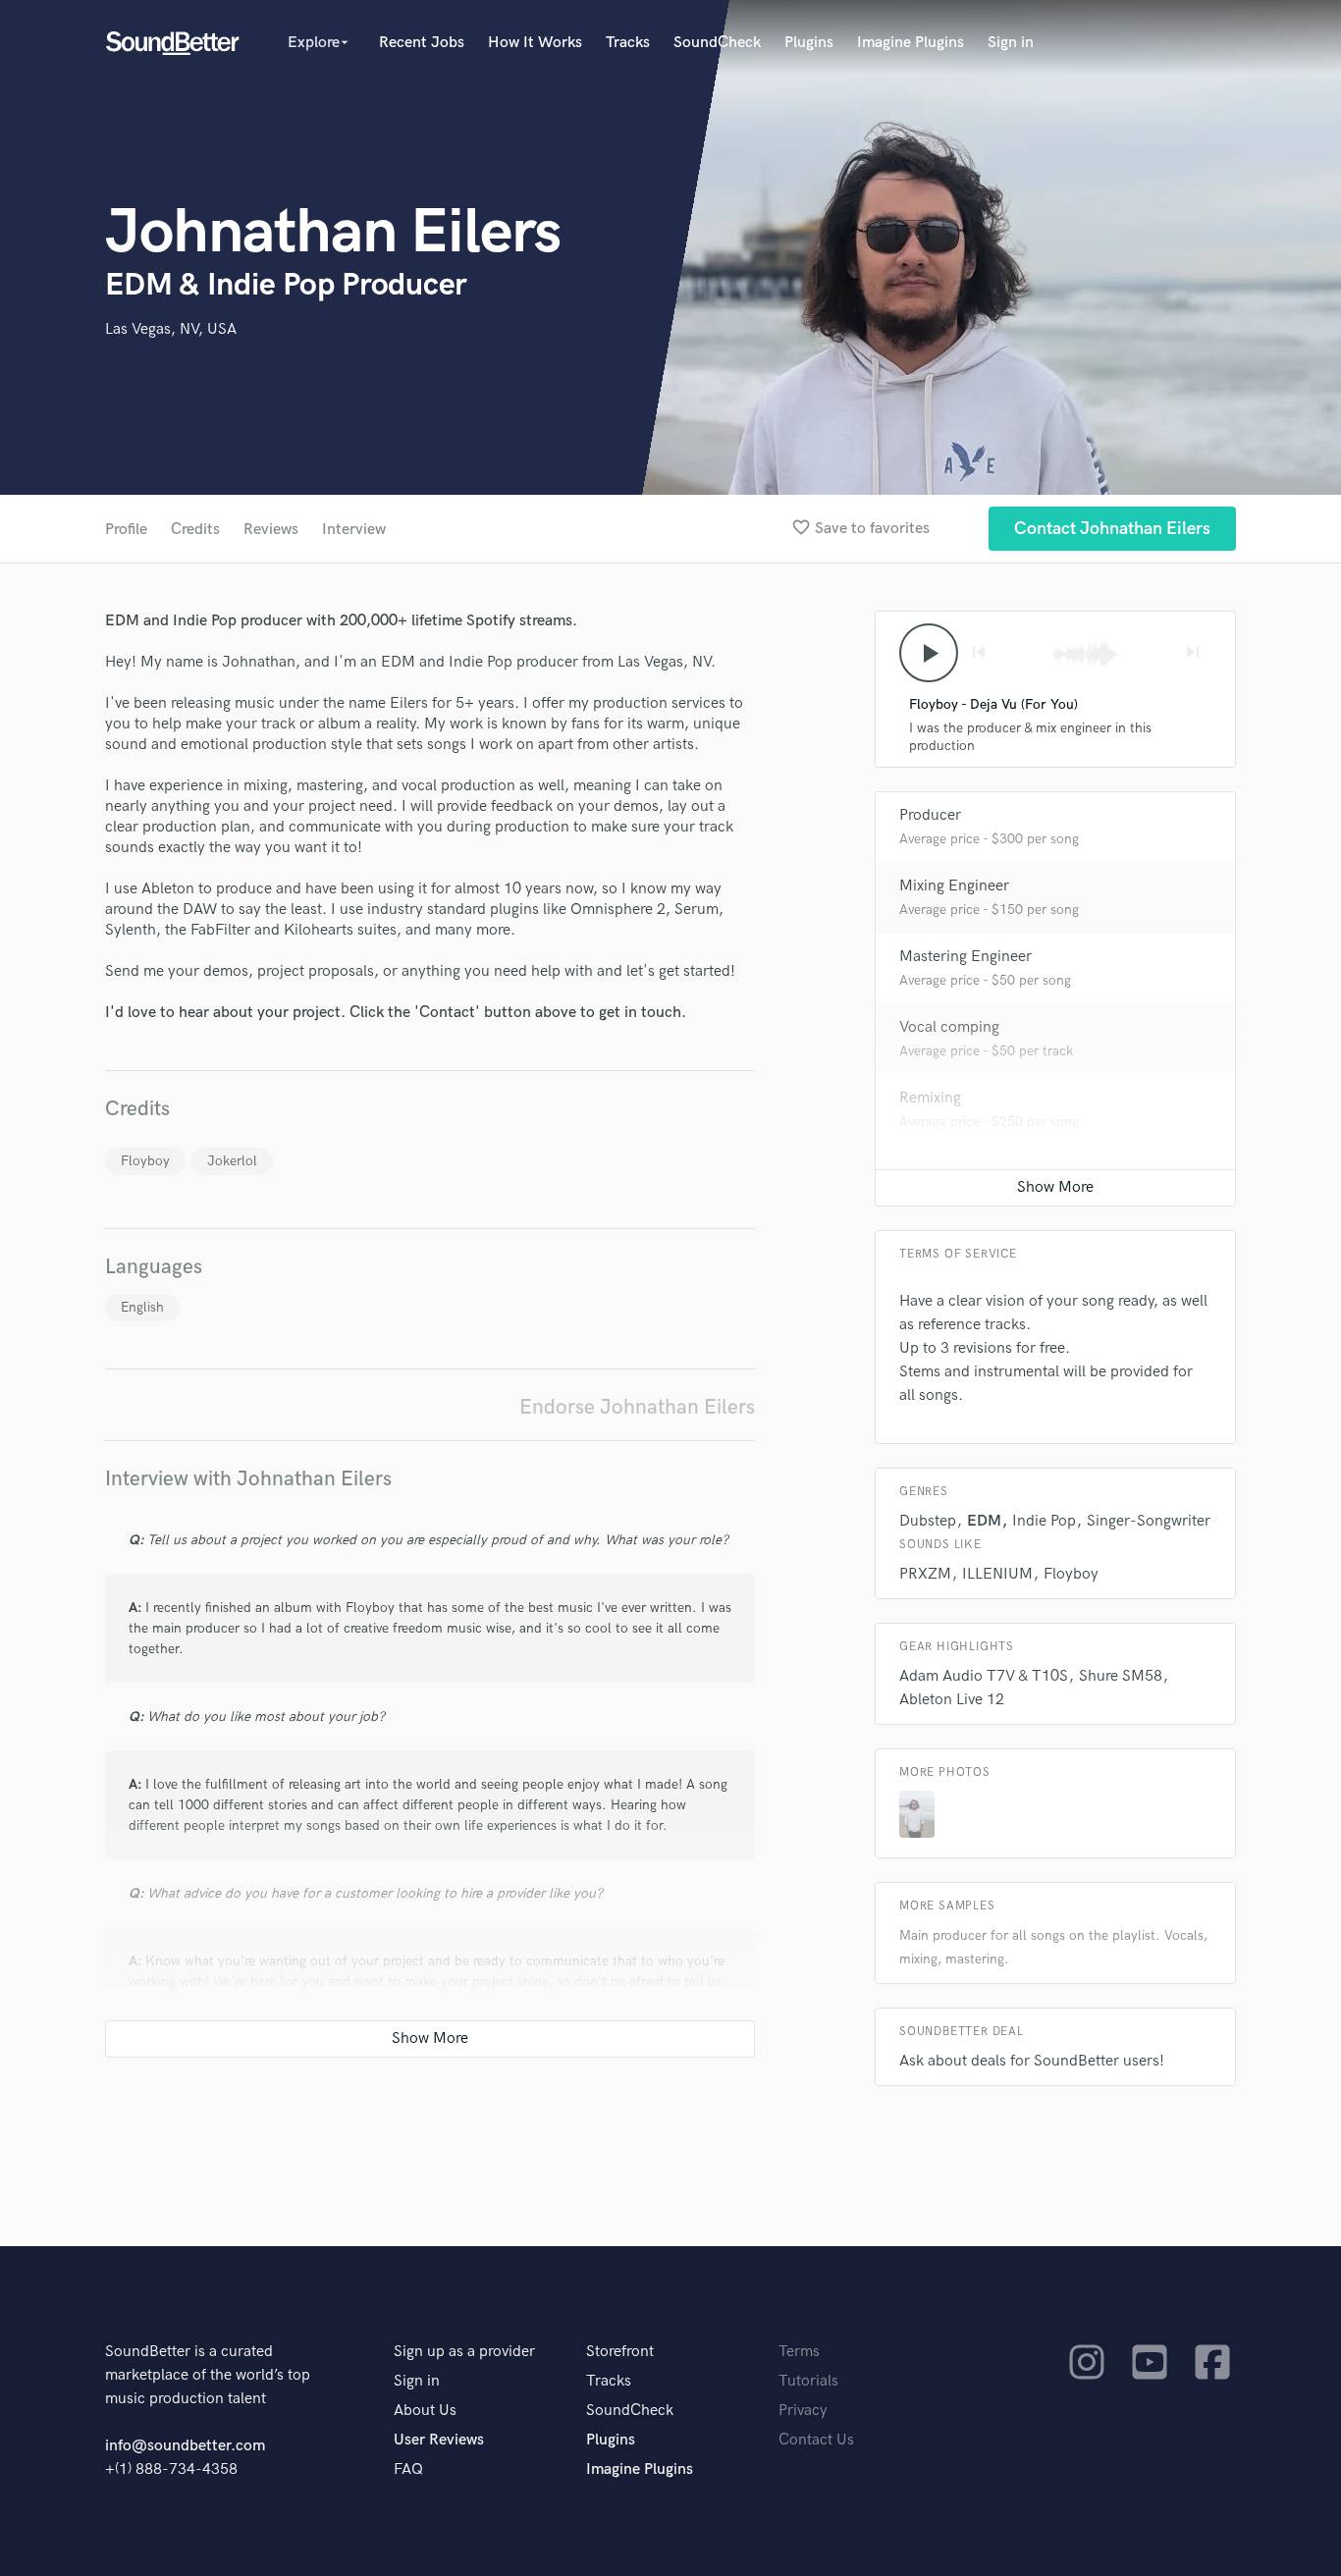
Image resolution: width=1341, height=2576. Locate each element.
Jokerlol (232, 1161)
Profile (126, 530)
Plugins (809, 43)
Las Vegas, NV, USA (171, 329)
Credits (195, 530)
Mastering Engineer (966, 957)
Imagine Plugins (911, 43)
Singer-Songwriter (1149, 1521)
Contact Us (816, 2440)
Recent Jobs (422, 43)
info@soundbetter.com (185, 2446)
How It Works (535, 43)
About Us (425, 2411)
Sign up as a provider (464, 2352)
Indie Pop (1044, 1521)
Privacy (803, 2411)
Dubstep (928, 1521)
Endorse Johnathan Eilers (637, 1407)
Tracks (628, 43)
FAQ (408, 2469)
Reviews (271, 530)
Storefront (620, 2352)
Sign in (1011, 43)
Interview (354, 530)
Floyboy (145, 1161)
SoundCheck (717, 43)
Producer (930, 815)
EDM (984, 1521)
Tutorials (808, 2381)
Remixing (930, 1098)
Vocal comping (949, 1027)
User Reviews (439, 2440)
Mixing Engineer (954, 886)
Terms (799, 2352)
